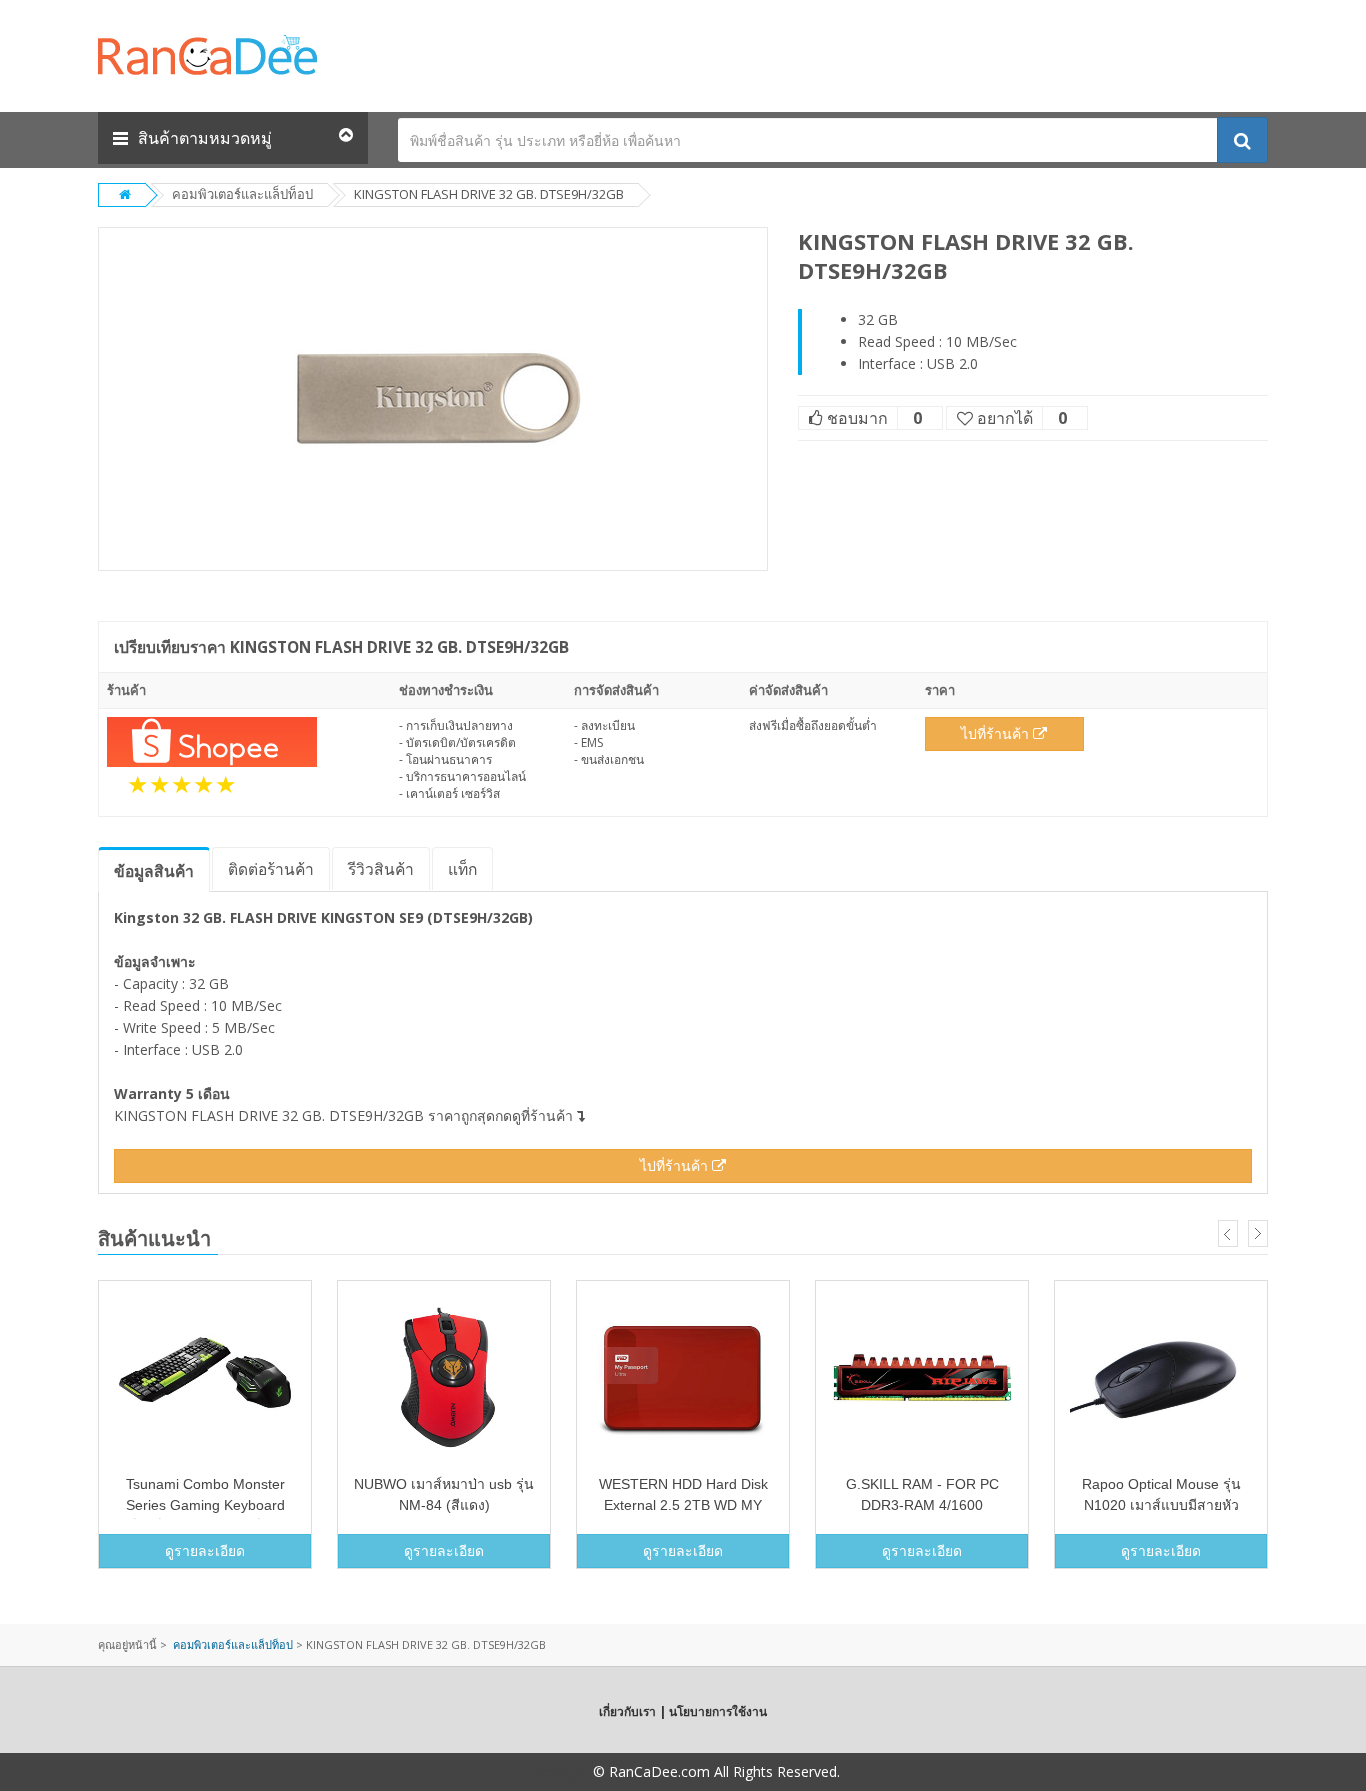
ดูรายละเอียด (205, 1550)
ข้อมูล (154, 871)
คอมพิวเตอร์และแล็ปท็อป (242, 194)
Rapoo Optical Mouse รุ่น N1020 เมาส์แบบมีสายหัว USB (1161, 1505)
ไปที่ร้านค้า (997, 733)
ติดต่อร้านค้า (271, 869)
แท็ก (462, 869)
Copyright (558, 1771)
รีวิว (381, 869)
